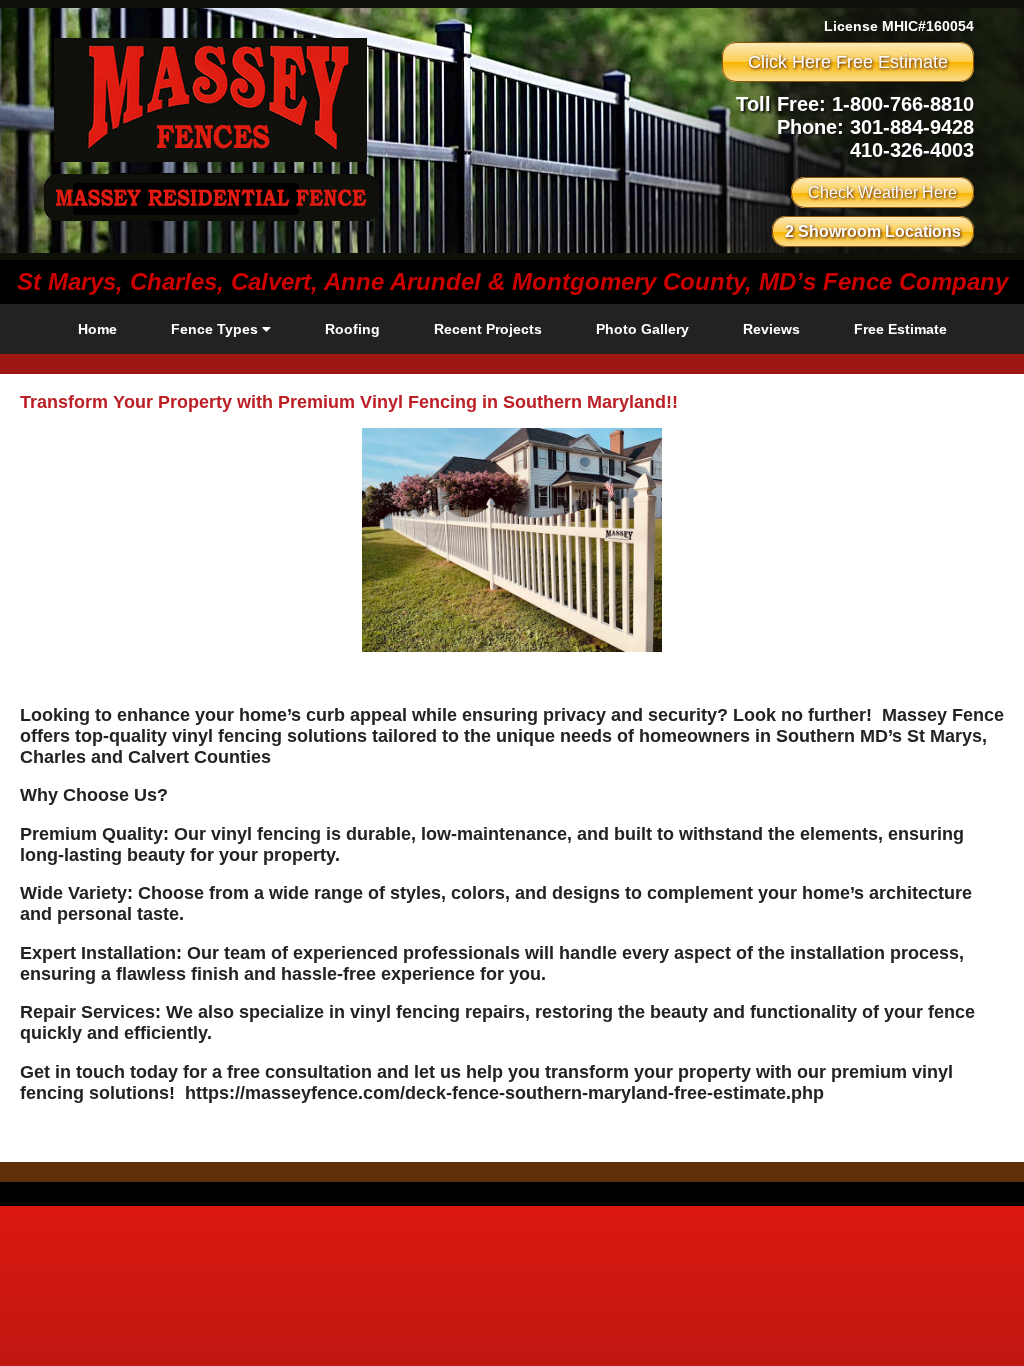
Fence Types (216, 329)
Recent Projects (488, 329)
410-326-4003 (912, 150)
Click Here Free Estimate (848, 62)
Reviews (771, 329)
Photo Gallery (642, 329)
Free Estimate (900, 329)
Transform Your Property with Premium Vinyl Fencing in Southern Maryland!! (349, 402)
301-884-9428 (912, 127)
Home (97, 329)
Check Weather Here (882, 192)
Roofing (352, 329)
